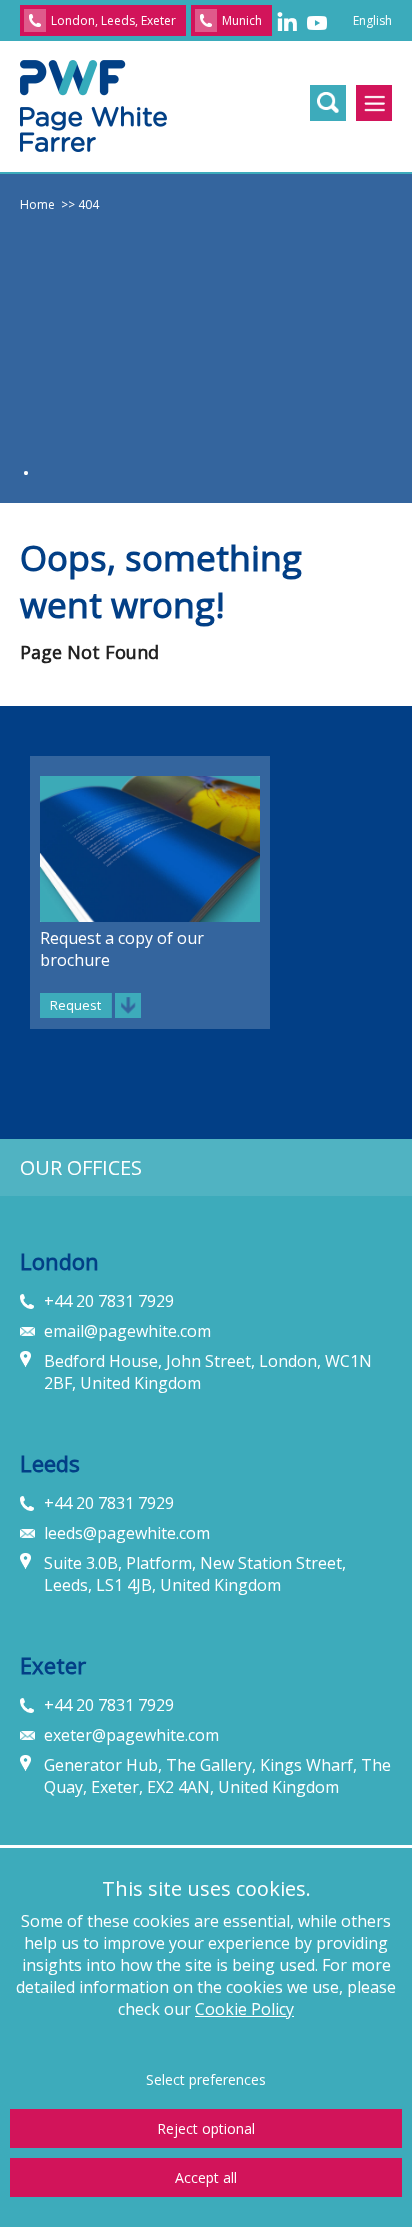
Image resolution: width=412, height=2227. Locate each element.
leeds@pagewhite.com (127, 1533)
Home (37, 204)
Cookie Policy (244, 2009)
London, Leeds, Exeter (113, 20)
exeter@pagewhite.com (131, 1735)
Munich (242, 20)
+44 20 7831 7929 (109, 1301)
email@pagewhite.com (127, 1331)
